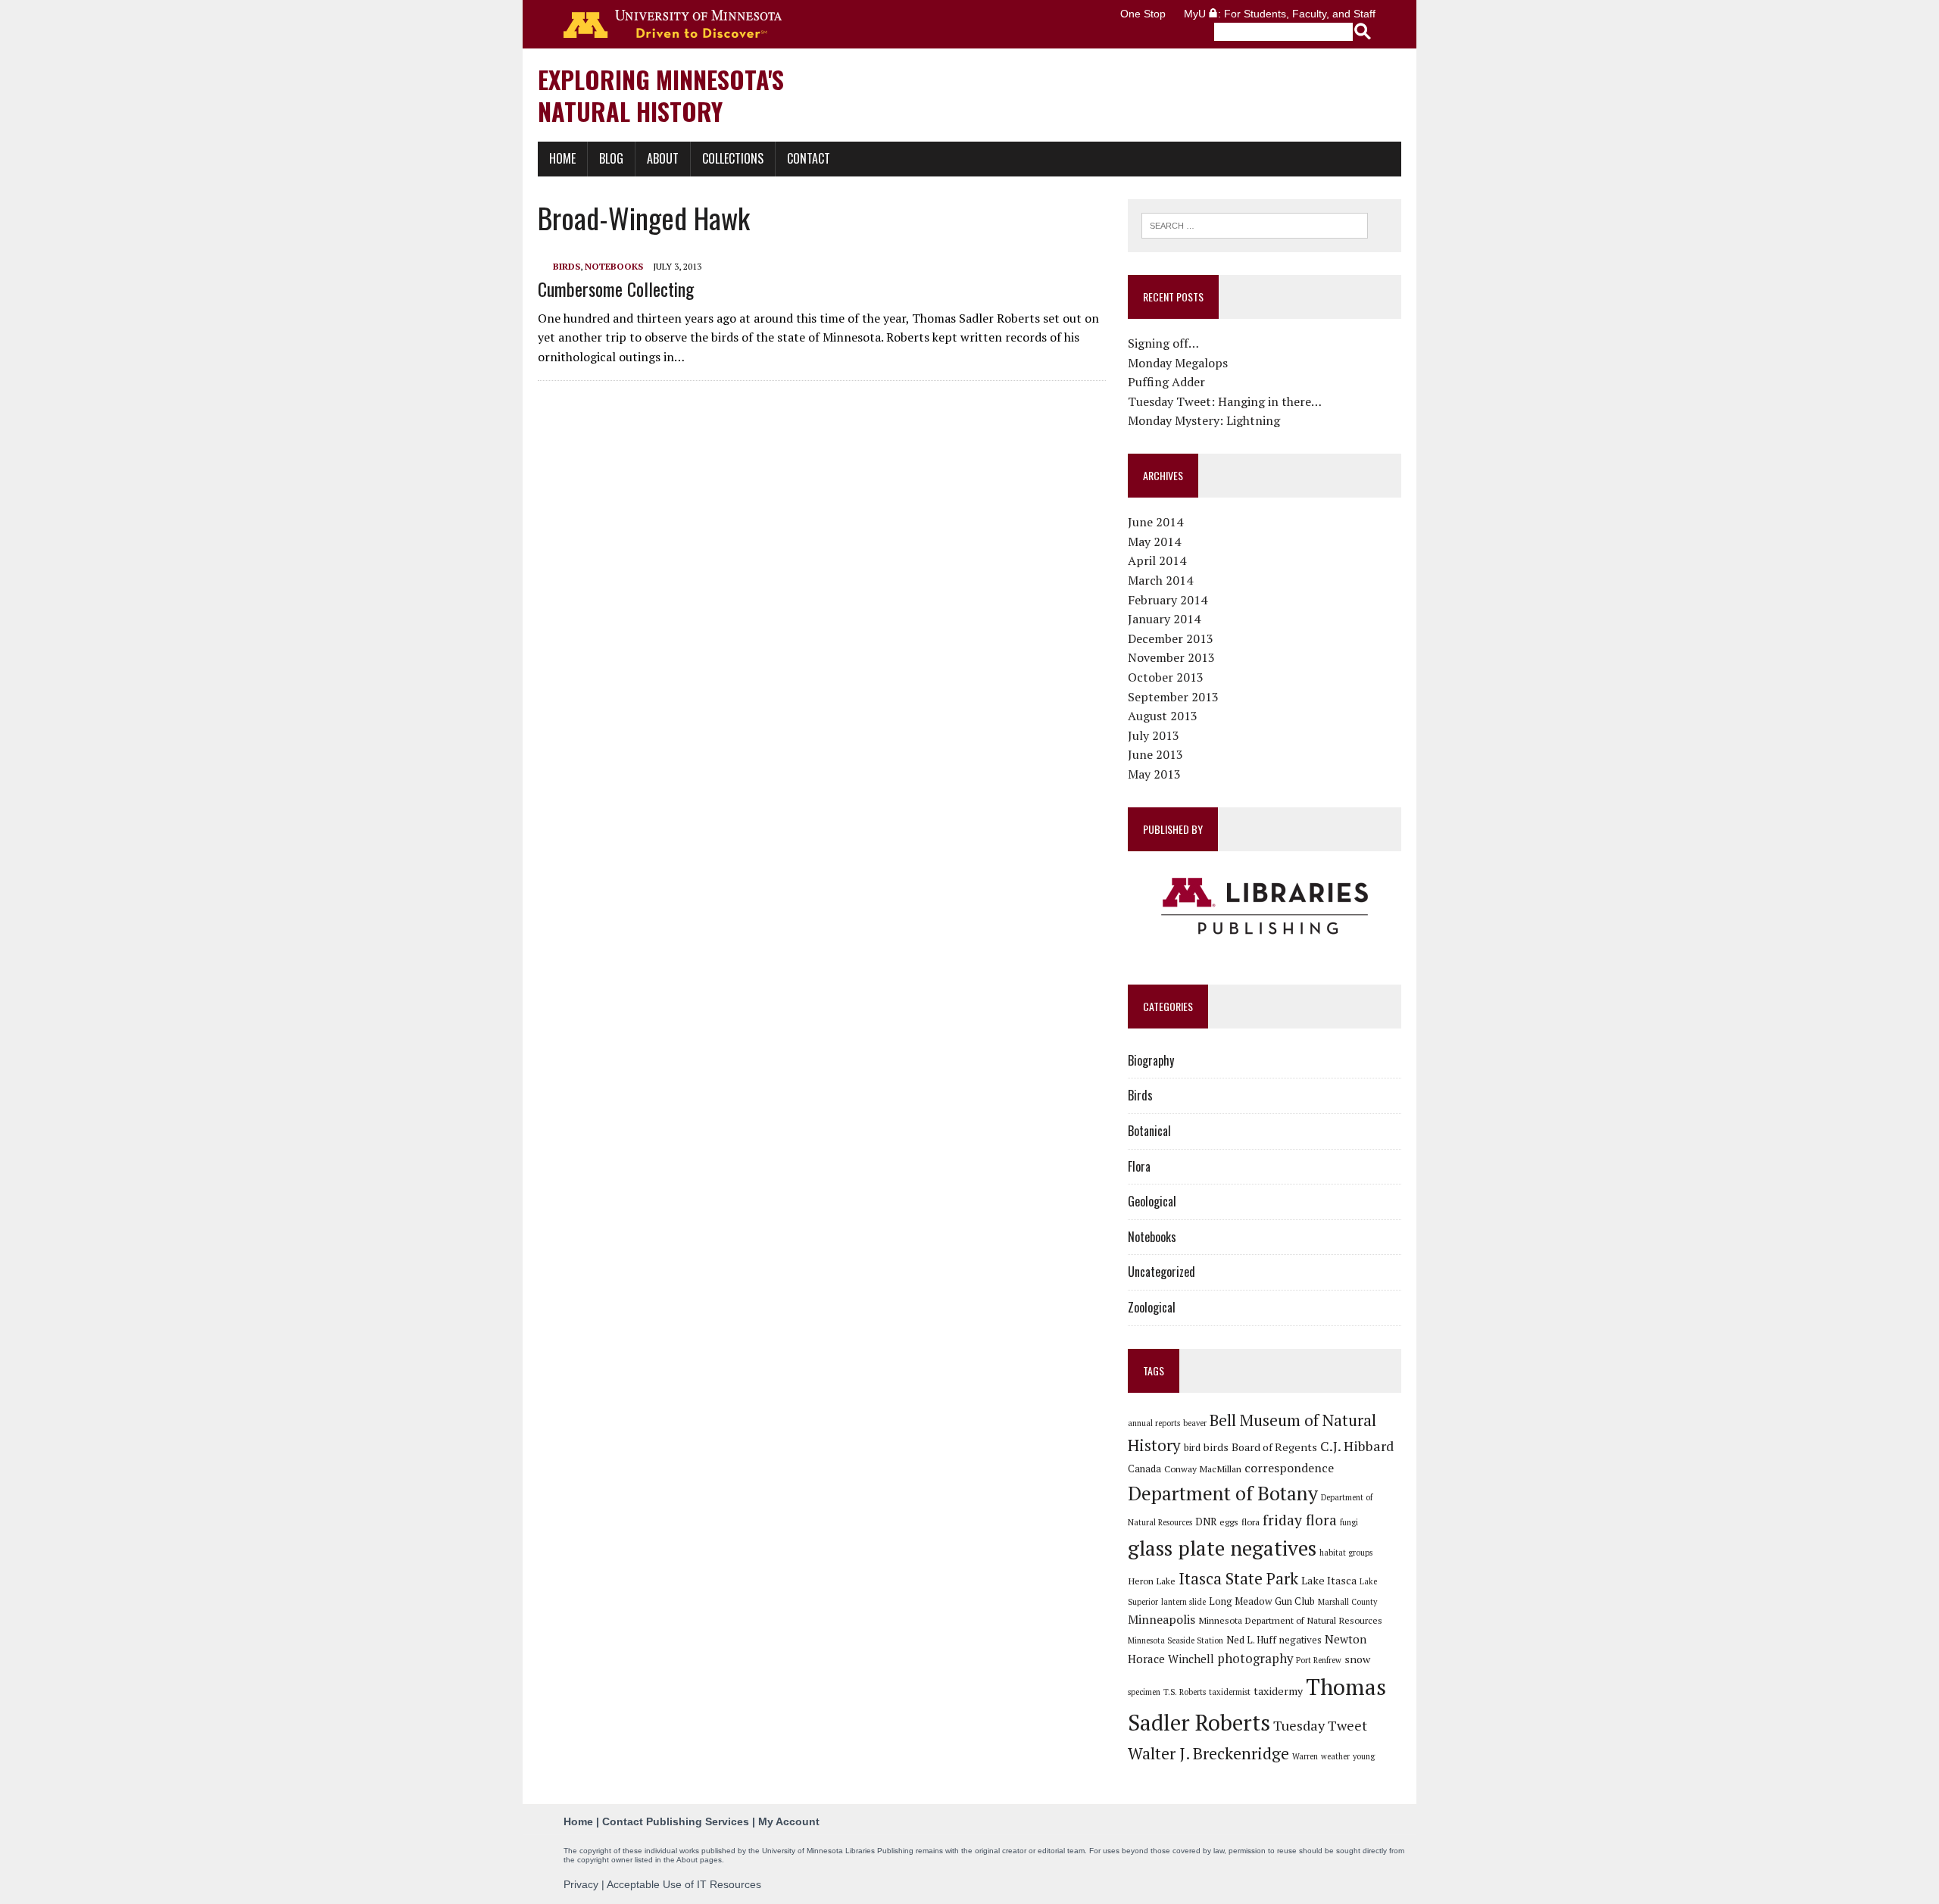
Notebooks (614, 266)
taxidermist (1230, 1692)
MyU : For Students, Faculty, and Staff (1280, 14)
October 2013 (1166, 677)
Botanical (1149, 1131)
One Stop (1143, 14)
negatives (1300, 1640)
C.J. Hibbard (1357, 1446)
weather (1335, 1756)
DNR (1206, 1522)
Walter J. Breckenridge (1208, 1753)
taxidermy (1278, 1691)
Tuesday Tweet (1320, 1725)
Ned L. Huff (1251, 1640)
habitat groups (1346, 1553)
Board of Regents (1274, 1447)
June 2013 (1155, 754)
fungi (1349, 1522)
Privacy (581, 1884)
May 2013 (1154, 774)
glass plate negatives (1222, 1548)
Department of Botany (1223, 1493)
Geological (1152, 1201)
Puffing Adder (1166, 382)
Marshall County (1347, 1602)
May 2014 (1154, 542)
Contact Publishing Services (676, 1821)
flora (1251, 1522)
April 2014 (1157, 560)
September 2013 (1173, 697)
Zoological (1152, 1307)
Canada (1144, 1469)
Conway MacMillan (1203, 1469)
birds (1216, 1447)
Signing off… (1163, 343)
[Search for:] (1255, 224)
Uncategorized (1162, 1272)
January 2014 (1164, 619)
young (1364, 1756)
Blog (611, 158)
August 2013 (1163, 716)
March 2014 (1160, 580)
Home (562, 158)
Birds (567, 266)
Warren (1305, 1756)
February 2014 (1168, 600)
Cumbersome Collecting (616, 289)
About (663, 158)
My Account (789, 1821)
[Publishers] (1265, 907)
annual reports (1154, 1423)
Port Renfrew (1319, 1660)
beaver (1195, 1423)
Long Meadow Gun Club (1262, 1601)
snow (1357, 1659)
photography (1255, 1659)
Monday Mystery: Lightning (1204, 420)
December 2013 (1171, 638)
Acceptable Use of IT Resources (684, 1884)
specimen (1144, 1692)
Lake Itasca (1329, 1580)
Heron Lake (1152, 1581)
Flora (1139, 1166)
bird (1192, 1447)
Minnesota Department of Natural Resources (1290, 1620)
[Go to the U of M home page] (673, 24)
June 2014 (1155, 522)
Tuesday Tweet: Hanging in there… (1225, 401)
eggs (1229, 1522)
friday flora (1300, 1520)
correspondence (1289, 1468)
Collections (733, 158)
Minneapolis (1162, 1619)
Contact (809, 158)
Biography (1151, 1060)
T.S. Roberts (1185, 1692)
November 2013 (1171, 657)
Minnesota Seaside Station (1176, 1640)
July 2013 (1154, 735)
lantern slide (1183, 1602)
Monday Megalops (1178, 363)
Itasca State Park (1238, 1578)
